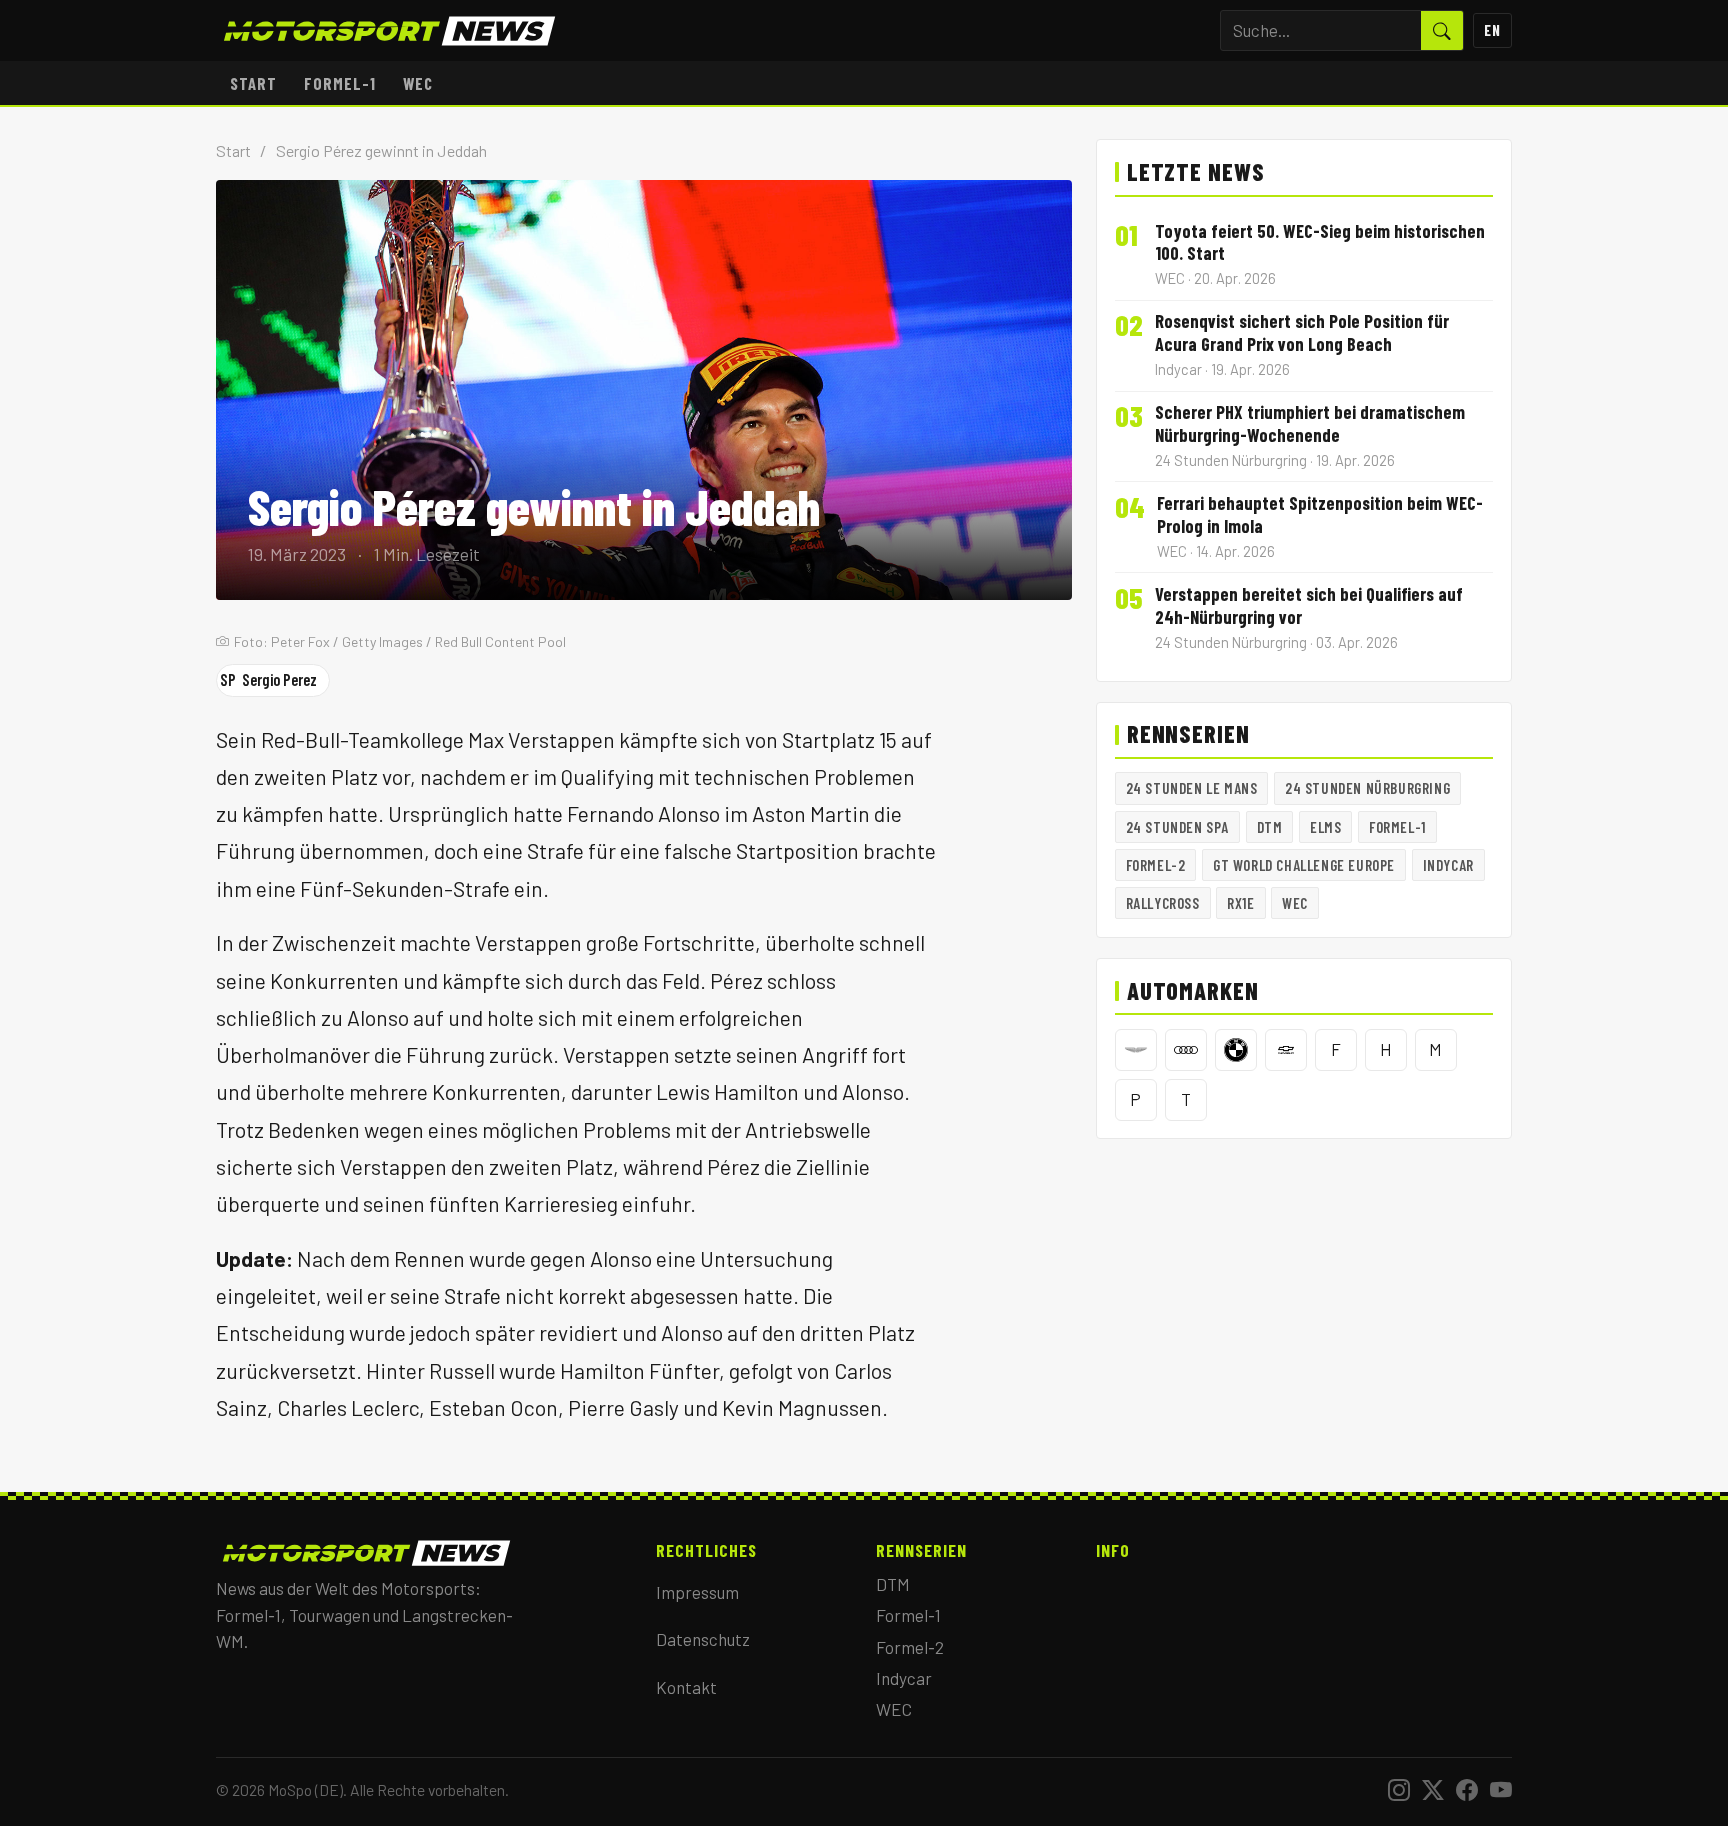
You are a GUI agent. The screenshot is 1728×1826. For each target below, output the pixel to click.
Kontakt (686, 1687)
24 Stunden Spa (1177, 827)
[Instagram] (1399, 1790)
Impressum (697, 1592)
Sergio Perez (268, 679)
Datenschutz (703, 1639)
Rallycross (1163, 903)
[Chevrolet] (1286, 1050)
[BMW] (1236, 1050)
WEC (418, 83)
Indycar (1448, 865)
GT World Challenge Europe (1304, 865)
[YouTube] (1501, 1790)
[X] (1433, 1790)
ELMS (1325, 827)
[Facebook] (1467, 1790)
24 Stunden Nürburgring (1367, 788)
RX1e (1240, 903)
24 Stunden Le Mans (1192, 788)
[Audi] (1186, 1050)
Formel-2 (1156, 865)
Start (253, 83)
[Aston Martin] (1136, 1050)
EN (1492, 30)
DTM (1270, 827)
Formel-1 (340, 83)
